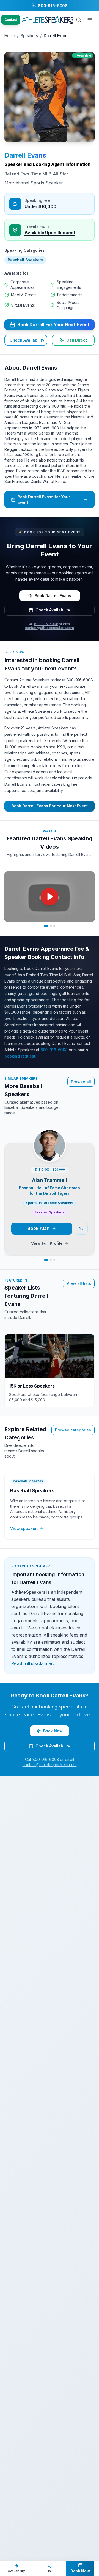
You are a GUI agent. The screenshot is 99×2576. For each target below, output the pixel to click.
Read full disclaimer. (33, 1663)
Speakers (29, 36)
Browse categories (73, 1430)
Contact (11, 20)
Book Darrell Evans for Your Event (44, 500)
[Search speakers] (79, 20)
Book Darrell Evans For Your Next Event (50, 806)
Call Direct (77, 340)
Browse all (81, 1082)
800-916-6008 (46, 624)
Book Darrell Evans (53, 596)
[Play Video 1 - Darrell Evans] (50, 897)
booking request (20, 1056)
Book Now (53, 1731)
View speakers (24, 1528)
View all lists (79, 1283)
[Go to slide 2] (51, 926)
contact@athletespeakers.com (50, 628)
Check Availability (27, 340)
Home (10, 36)
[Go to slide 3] (54, 926)
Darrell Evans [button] (25, 155)
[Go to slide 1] (46, 926)
